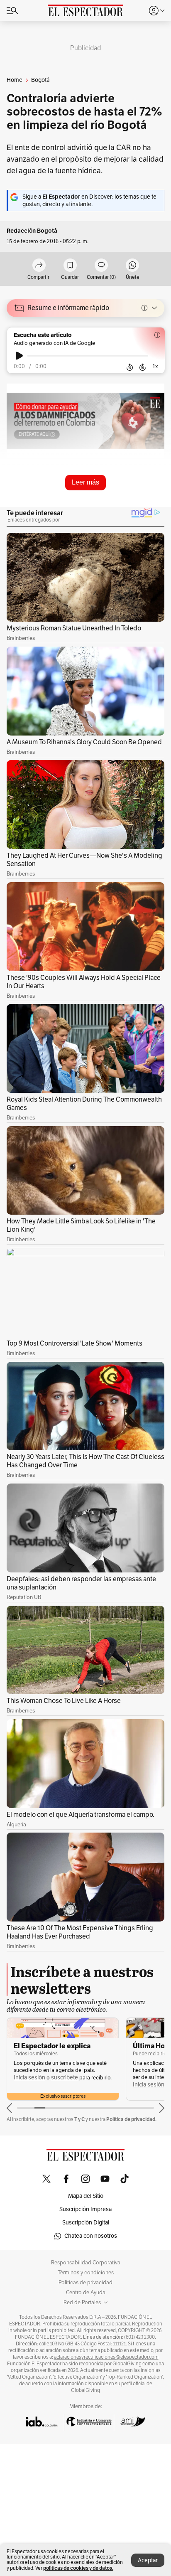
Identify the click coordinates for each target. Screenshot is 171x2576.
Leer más (85, 482)
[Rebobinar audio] (130, 367)
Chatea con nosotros (91, 2236)
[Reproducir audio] (19, 356)
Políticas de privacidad (85, 2283)
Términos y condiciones (86, 2273)
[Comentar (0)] (101, 266)
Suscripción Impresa (85, 2209)
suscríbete (65, 2078)
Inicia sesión (29, 2078)
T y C (79, 2119)
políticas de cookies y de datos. (78, 2568)
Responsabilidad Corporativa (86, 2263)
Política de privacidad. (131, 2119)
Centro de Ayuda (86, 2293)
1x (155, 366)
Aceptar (148, 2560)
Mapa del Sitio (86, 2196)
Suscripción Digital (86, 2223)
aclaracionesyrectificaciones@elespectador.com (106, 2357)
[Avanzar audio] (143, 367)
